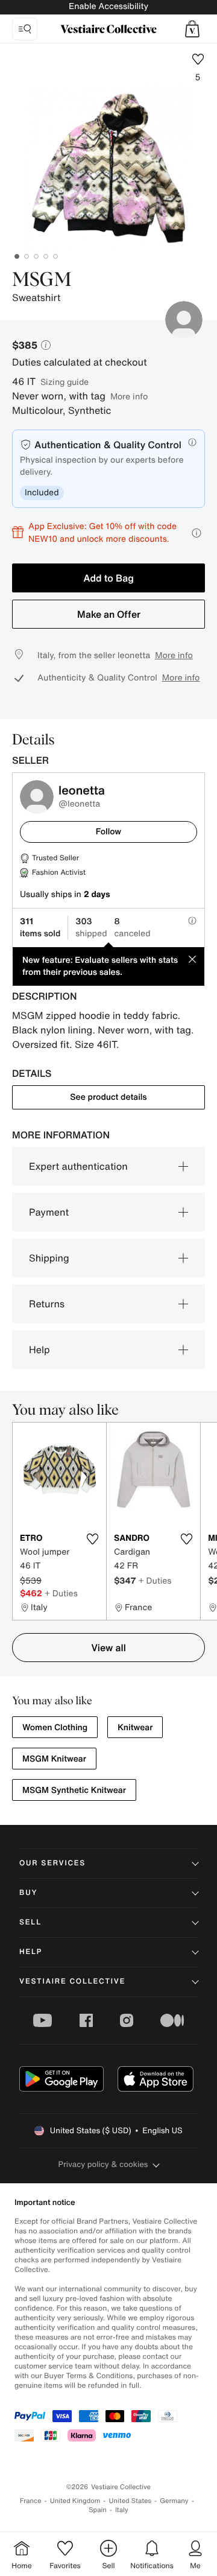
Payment (49, 1212)
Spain (98, 2510)
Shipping (49, 1258)
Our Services (52, 1863)
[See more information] (197, 533)
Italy (122, 2510)
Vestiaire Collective (72, 1981)
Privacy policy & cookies (103, 2164)
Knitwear (135, 1727)
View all (108, 1648)
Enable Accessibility (108, 6)
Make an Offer (109, 614)
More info (129, 396)
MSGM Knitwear (54, 1759)
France (31, 2501)
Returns (47, 1304)
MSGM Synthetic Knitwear (74, 1790)
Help (39, 1350)
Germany (174, 2501)
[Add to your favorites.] (92, 1539)
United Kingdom (75, 2501)
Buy (28, 1893)
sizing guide (64, 382)
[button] (192, 29)
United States (131, 2501)
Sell (30, 1922)
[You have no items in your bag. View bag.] (192, 29)
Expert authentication (78, 1166)
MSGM (42, 281)
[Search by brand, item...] (25, 29)
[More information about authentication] (192, 442)
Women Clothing (55, 1727)
